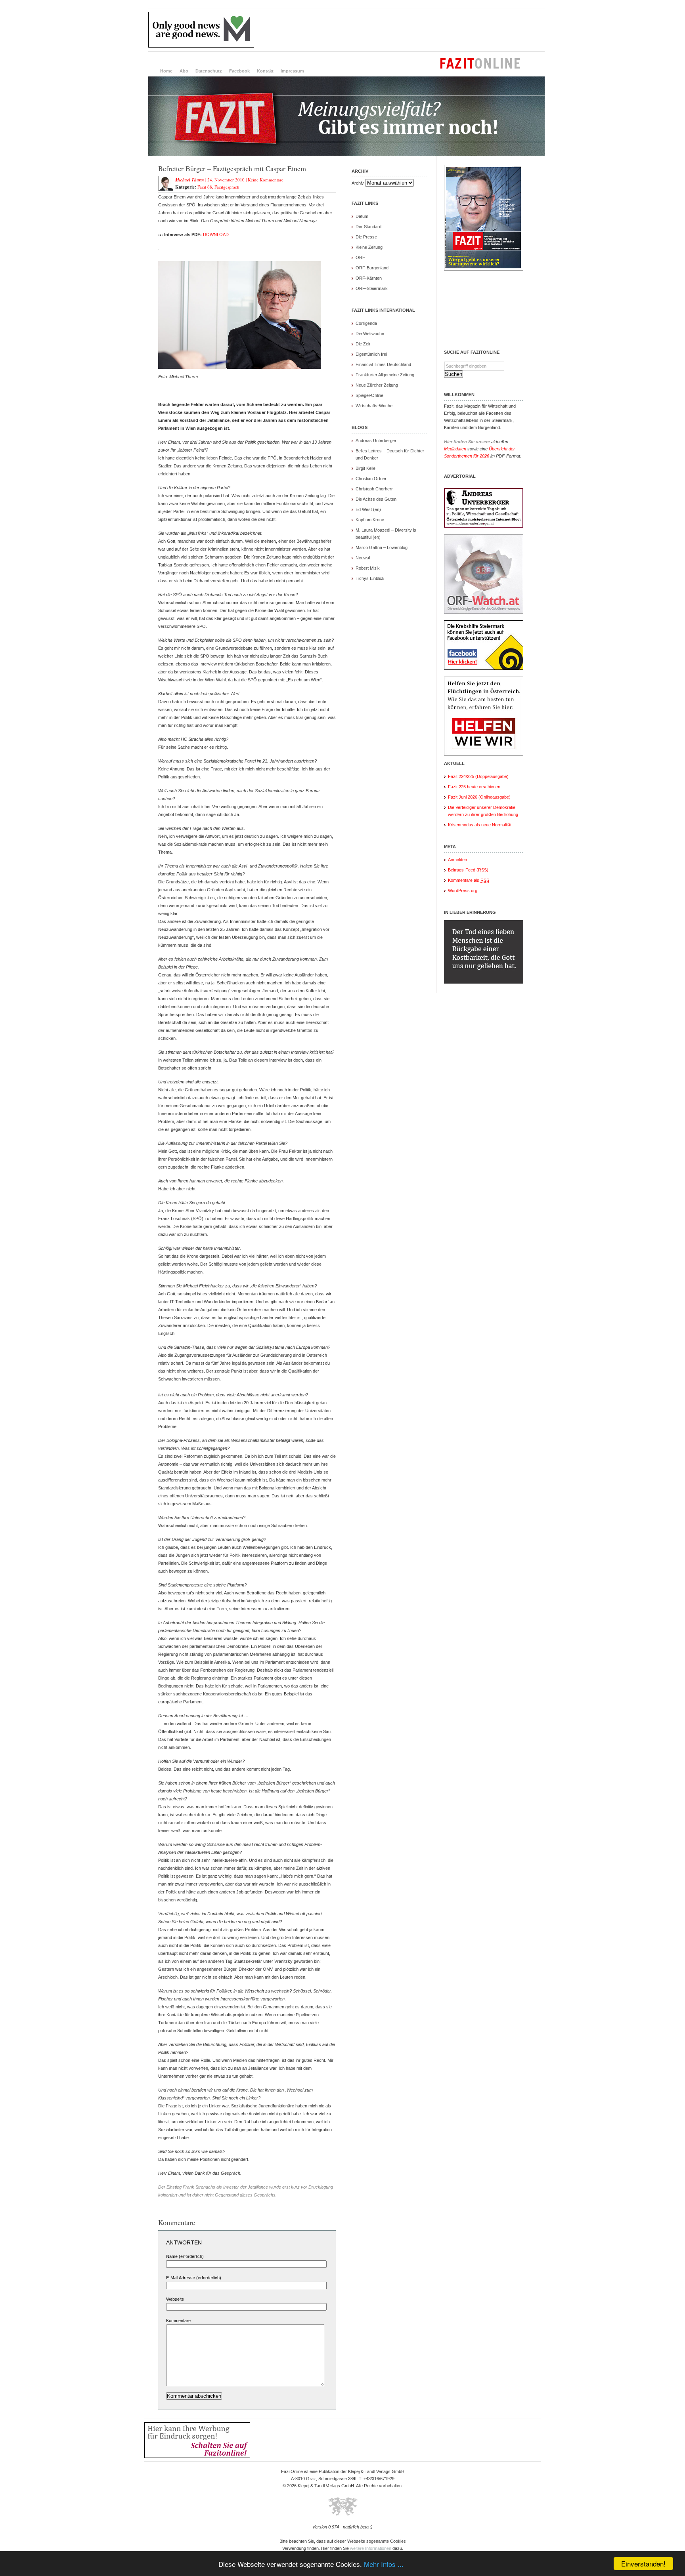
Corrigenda (366, 323)
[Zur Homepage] (346, 154)
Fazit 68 (205, 187)
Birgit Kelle (365, 468)
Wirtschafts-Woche (374, 406)
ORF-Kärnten (369, 278)
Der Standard (368, 227)
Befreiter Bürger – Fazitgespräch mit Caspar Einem (232, 168)
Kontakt (265, 71)
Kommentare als (469, 880)
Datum (362, 216)
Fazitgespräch (227, 187)
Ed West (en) (368, 509)
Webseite (175, 2299)
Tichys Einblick (370, 578)
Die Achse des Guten (376, 499)
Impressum (292, 71)
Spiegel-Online (369, 395)
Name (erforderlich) (185, 2256)
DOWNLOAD (216, 235)
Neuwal (363, 558)
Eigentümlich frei (371, 354)
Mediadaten (455, 449)
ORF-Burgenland (372, 268)
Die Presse (366, 237)
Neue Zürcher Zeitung (377, 385)
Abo (184, 71)
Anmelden (457, 860)
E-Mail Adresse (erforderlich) (194, 2278)
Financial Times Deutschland (383, 364)
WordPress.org (463, 890)
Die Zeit (363, 344)
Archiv (358, 183)
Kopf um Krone (370, 520)
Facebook (239, 71)
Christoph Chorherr (374, 489)
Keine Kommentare (266, 180)
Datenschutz (209, 71)
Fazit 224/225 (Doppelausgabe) (478, 776)
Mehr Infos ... (384, 2564)
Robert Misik (368, 568)
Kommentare (178, 2320)
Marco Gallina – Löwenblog (382, 547)
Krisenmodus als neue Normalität (480, 825)
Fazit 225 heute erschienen (474, 787)
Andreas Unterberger (376, 440)
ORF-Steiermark (372, 288)
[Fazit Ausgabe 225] (484, 269)
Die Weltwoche (370, 334)
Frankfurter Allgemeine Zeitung (385, 375)
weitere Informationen (371, 2548)
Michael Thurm (190, 180)
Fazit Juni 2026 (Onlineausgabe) (479, 797)
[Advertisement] (400, 30)
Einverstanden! (643, 2564)
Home (166, 71)
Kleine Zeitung (369, 247)
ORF (360, 257)
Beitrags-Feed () (468, 870)
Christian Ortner (371, 479)
